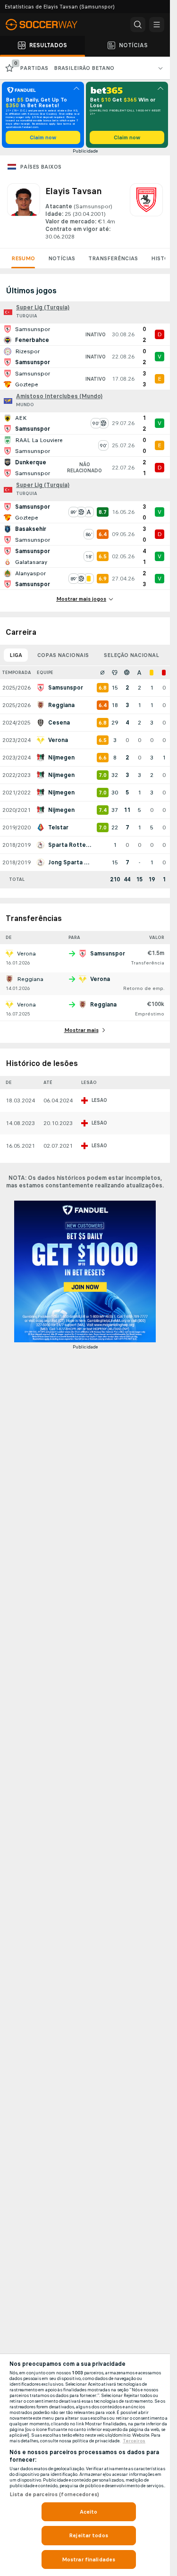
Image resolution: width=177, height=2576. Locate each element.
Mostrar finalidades (88, 2559)
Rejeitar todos (88, 2535)
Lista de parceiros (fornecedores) (54, 2494)
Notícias (62, 258)
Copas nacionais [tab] (63, 655)
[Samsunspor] (146, 212)
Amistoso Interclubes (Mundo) (59, 396)
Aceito (89, 2512)
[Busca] (138, 25)
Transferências (113, 258)
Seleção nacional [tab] (131, 655)
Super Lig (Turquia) (43, 307)
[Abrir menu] (157, 25)
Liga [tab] (16, 655)
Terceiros (134, 2441)
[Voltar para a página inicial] (47, 25)
